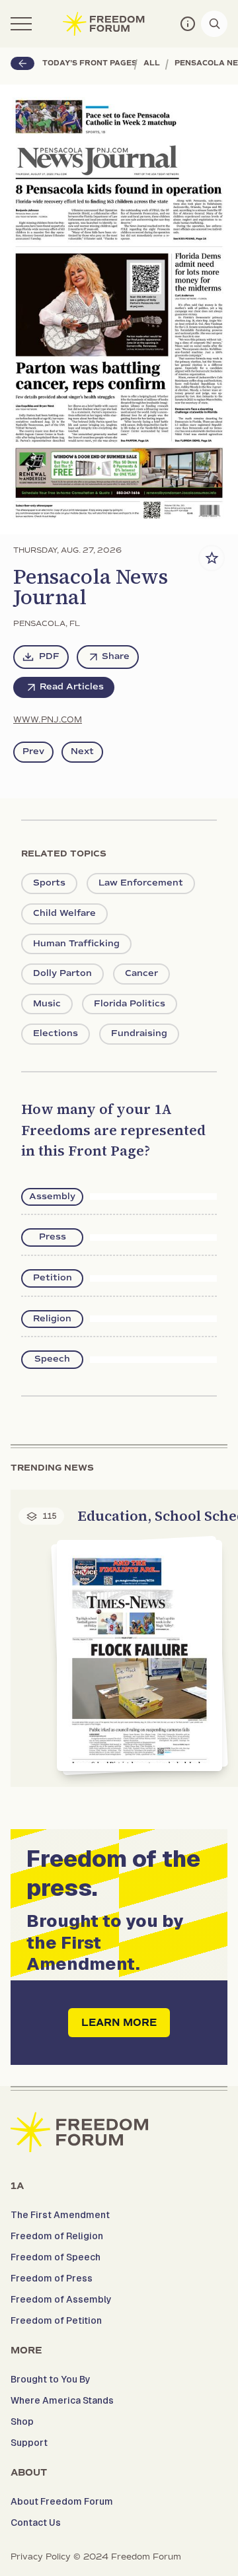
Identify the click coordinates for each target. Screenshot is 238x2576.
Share (116, 656)
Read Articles (72, 687)
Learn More (119, 2023)
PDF (49, 656)
